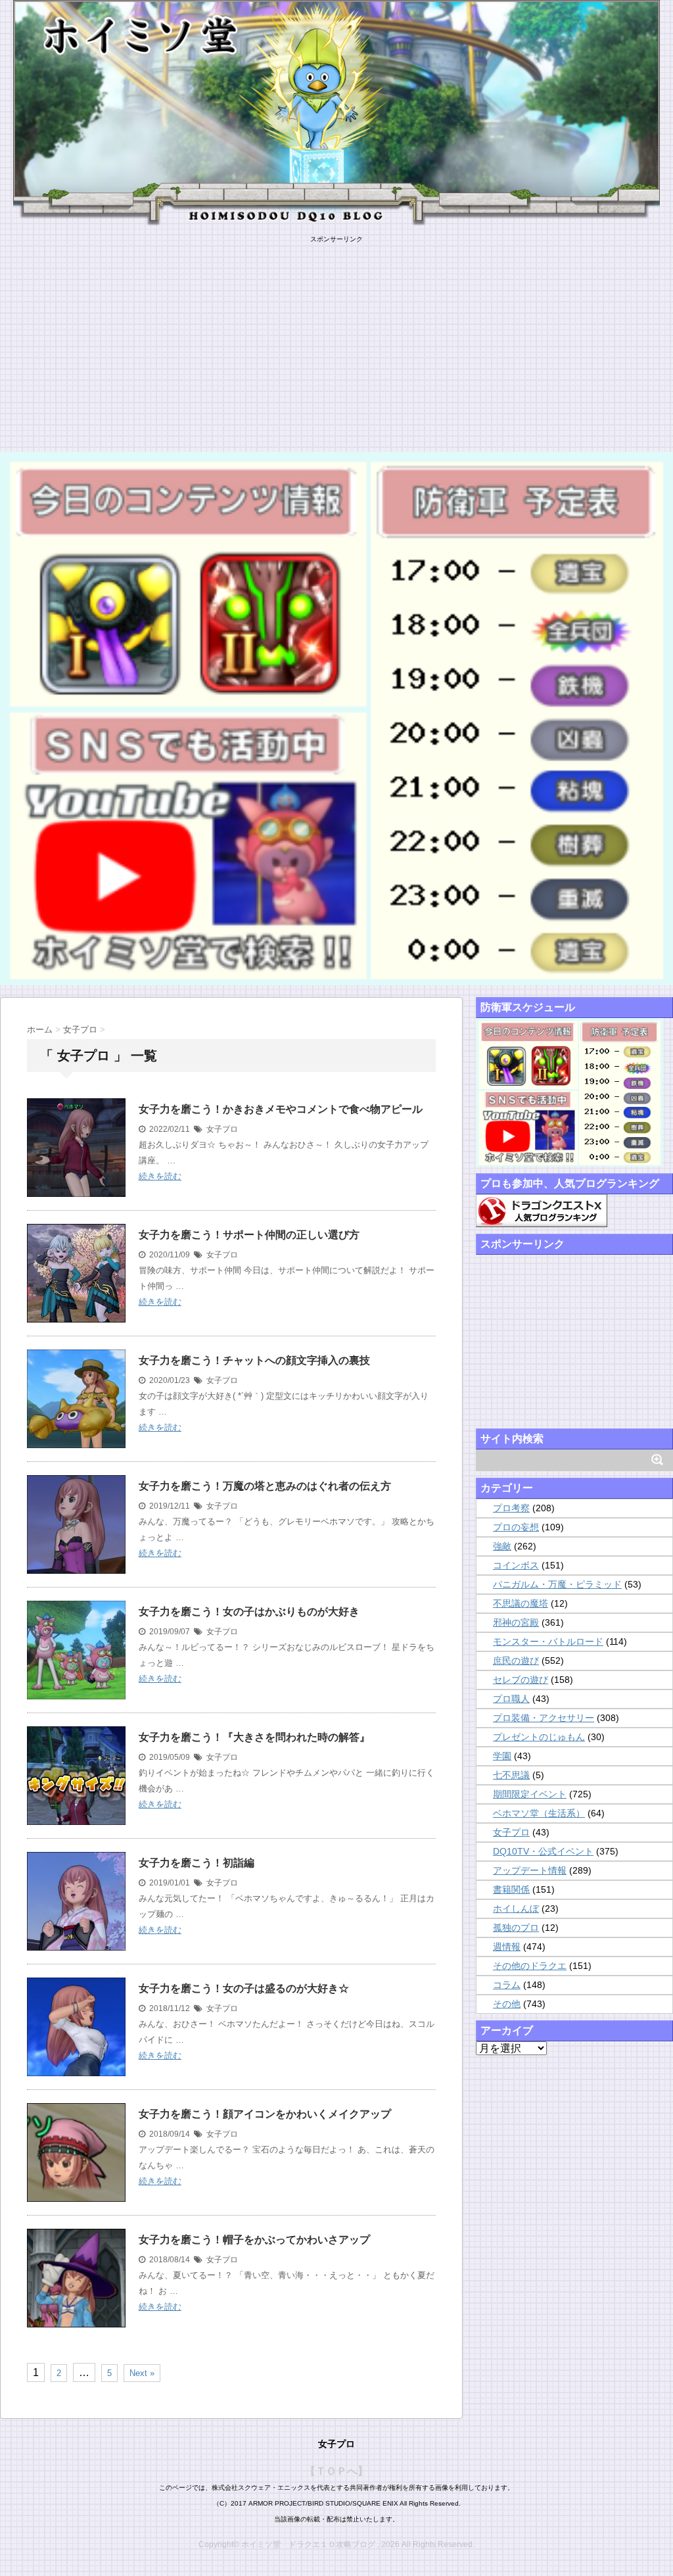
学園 (502, 1756)
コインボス (516, 1565)
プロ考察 (511, 1508)
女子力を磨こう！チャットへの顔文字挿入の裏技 (254, 1360)
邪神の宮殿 (516, 1622)
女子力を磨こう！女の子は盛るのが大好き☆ (244, 1988)
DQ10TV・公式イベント (543, 1851)
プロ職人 (511, 1699)
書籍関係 (511, 1889)
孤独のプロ (516, 1928)
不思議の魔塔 (521, 1603)
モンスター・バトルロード (548, 1641)
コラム (507, 1985)
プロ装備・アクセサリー (544, 1718)
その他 (507, 2004)
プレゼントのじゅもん (539, 1737)
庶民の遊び (516, 1661)
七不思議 (511, 1775)
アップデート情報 (530, 1870)
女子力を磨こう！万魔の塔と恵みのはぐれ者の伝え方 (265, 1486)
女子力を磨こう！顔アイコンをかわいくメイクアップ (265, 2114)
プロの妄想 (516, 1527)
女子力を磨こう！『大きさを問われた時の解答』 (254, 1737)
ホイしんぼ (516, 1908)
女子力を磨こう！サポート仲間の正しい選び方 (249, 1235)
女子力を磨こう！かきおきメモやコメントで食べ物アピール (281, 1109)
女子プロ (222, 1129)
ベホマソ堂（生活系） (539, 1813)
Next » (142, 2373)
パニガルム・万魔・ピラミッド (557, 1584)
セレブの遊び (521, 1680)
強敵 (502, 1546)
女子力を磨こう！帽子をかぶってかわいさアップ (254, 2240)
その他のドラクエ (530, 1966)
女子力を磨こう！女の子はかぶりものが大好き (249, 1612)
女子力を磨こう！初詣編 (197, 1863)
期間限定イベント (530, 1794)
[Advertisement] (336, 336)
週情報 (507, 1947)
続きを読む (160, 1176)
